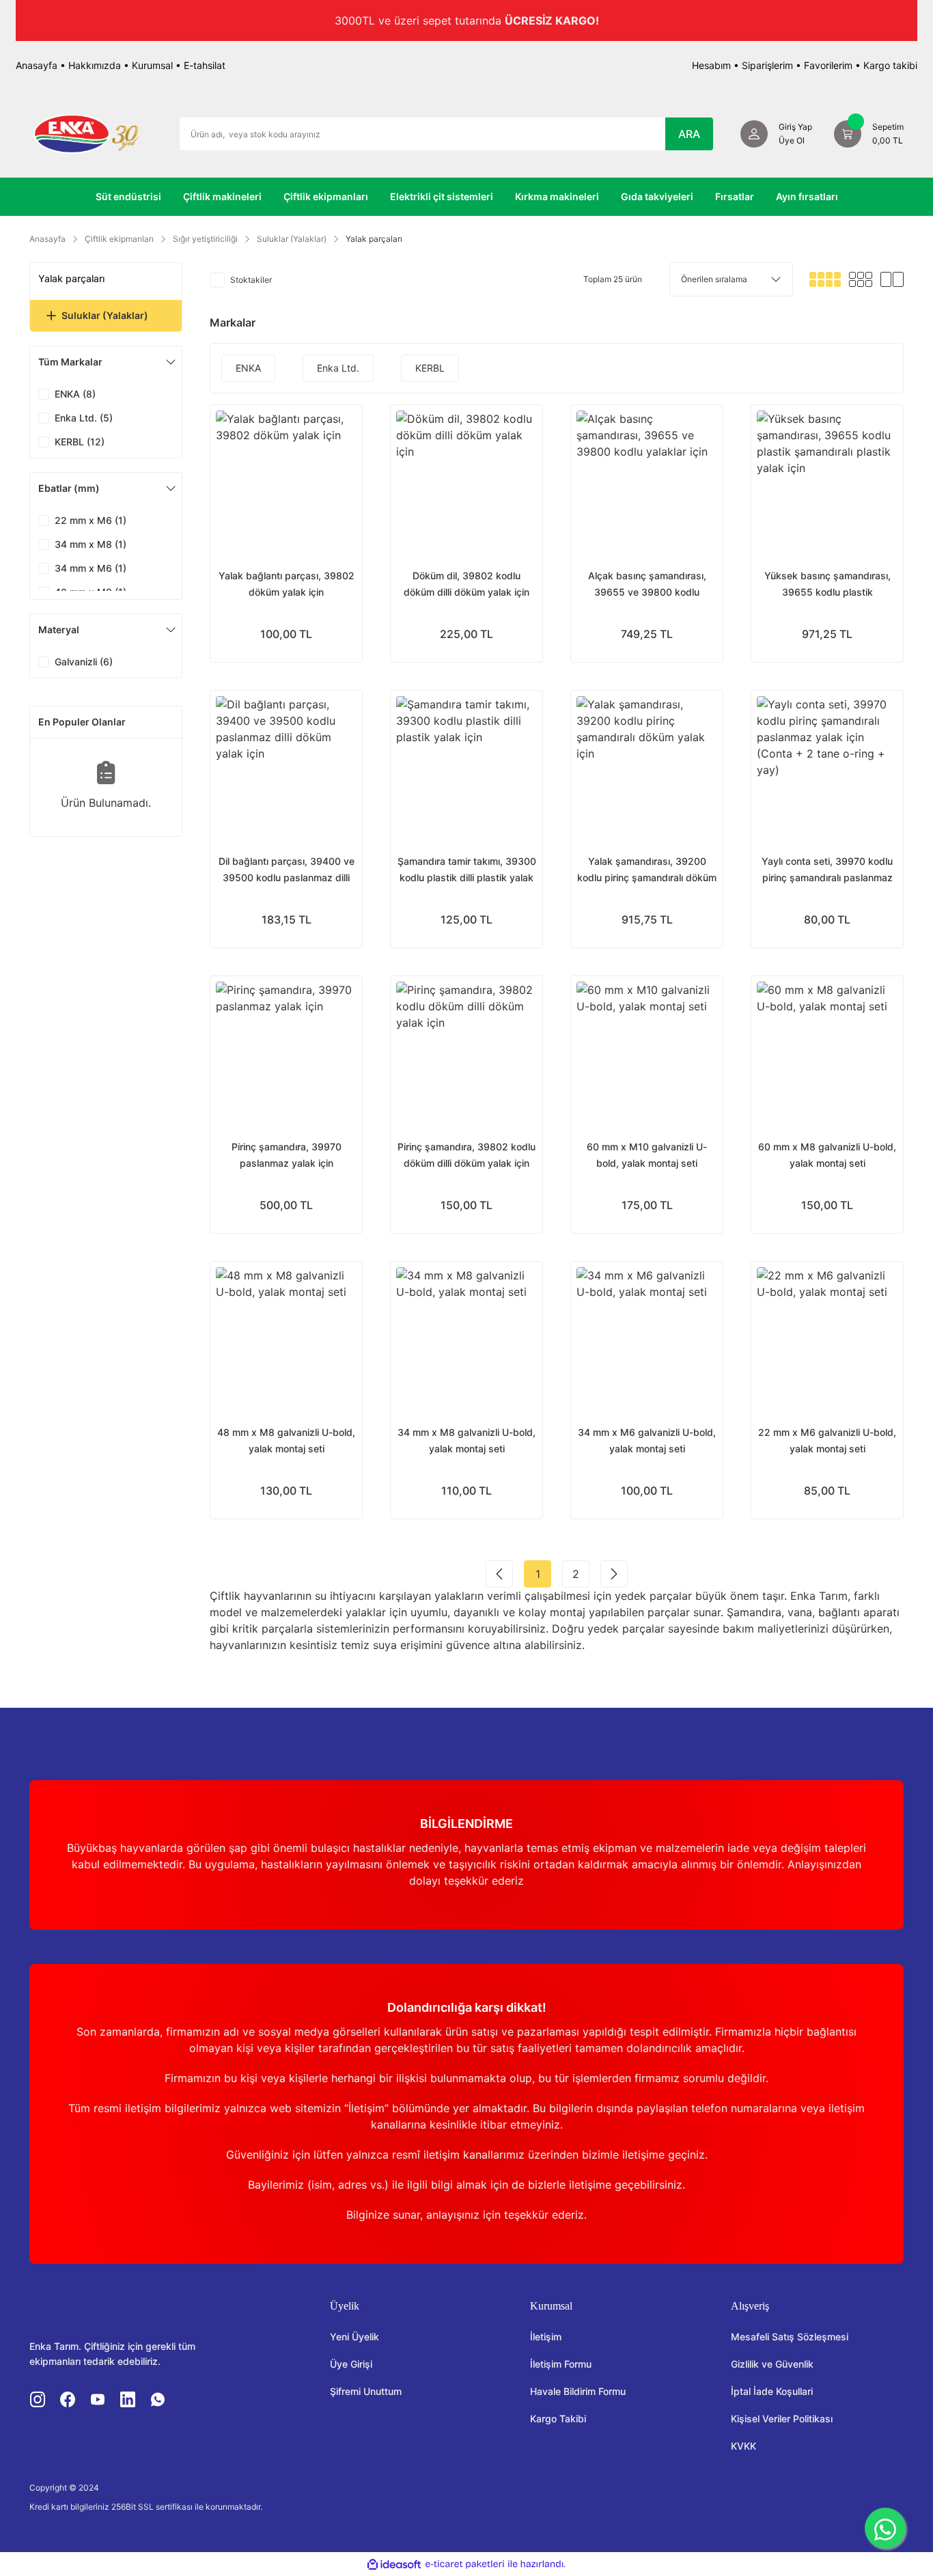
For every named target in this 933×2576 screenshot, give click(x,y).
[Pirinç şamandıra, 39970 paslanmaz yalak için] (286, 1052)
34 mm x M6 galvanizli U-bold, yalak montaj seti (647, 1440)
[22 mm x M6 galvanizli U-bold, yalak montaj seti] (827, 1338)
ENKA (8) (75, 394)
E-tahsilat (205, 65)
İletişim (546, 2337)
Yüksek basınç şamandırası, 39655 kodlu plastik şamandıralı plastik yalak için (827, 585)
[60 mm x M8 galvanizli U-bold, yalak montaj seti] (827, 1052)
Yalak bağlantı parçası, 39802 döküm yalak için (287, 584)
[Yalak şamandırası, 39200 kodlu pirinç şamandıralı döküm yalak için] (647, 766)
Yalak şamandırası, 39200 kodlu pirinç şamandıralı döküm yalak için (647, 871)
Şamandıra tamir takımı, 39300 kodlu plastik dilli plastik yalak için (467, 871)
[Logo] (86, 133)
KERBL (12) (80, 442)
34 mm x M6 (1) (90, 568)
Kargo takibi (890, 65)
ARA (689, 134)
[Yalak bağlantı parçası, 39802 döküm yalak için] (286, 481)
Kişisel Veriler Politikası (782, 2419)
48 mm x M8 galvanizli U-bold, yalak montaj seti (286, 1440)
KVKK (743, 2446)
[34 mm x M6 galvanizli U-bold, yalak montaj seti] (647, 1338)
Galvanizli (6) (84, 662)
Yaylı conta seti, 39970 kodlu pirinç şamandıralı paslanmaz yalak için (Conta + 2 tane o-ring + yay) (827, 871)
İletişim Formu (561, 2364)
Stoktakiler (251, 280)
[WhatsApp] (885, 2528)
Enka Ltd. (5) (84, 418)
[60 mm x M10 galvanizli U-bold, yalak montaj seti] (647, 1052)
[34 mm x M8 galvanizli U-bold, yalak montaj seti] (466, 1338)
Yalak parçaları (374, 239)
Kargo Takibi (558, 2419)
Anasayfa (37, 65)
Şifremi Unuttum (366, 2391)
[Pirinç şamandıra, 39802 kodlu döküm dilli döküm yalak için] (466, 1052)
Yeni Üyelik (354, 2337)
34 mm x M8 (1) (90, 544)
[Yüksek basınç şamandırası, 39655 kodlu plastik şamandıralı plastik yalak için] (827, 481)
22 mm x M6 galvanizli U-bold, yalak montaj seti (827, 1440)
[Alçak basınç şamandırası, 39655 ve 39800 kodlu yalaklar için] (647, 481)
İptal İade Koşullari (772, 2391)
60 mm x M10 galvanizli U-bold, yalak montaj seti (647, 1155)
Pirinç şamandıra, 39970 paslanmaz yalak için (287, 1155)
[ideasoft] (394, 2564)
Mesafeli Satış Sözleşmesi (790, 2337)
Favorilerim (828, 65)
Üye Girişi (351, 2364)
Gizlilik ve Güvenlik (772, 2364)
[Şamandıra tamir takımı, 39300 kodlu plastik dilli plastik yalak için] (466, 766)
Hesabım (711, 65)
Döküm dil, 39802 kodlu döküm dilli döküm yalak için (466, 584)
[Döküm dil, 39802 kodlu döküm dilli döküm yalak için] (466, 481)
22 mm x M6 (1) (90, 520)
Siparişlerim (767, 65)
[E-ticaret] (465, 2564)
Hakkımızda (95, 65)
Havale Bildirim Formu (578, 2391)
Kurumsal (152, 65)
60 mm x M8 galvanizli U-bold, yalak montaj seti (827, 1155)
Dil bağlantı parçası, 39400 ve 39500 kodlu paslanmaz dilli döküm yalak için (287, 871)
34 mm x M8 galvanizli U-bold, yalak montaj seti (466, 1440)
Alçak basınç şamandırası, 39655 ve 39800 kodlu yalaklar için (647, 585)
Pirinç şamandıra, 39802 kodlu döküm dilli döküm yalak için (466, 1155)
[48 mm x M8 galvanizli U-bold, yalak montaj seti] (286, 1338)
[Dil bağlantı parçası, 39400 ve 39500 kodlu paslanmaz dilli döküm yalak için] (286, 766)
